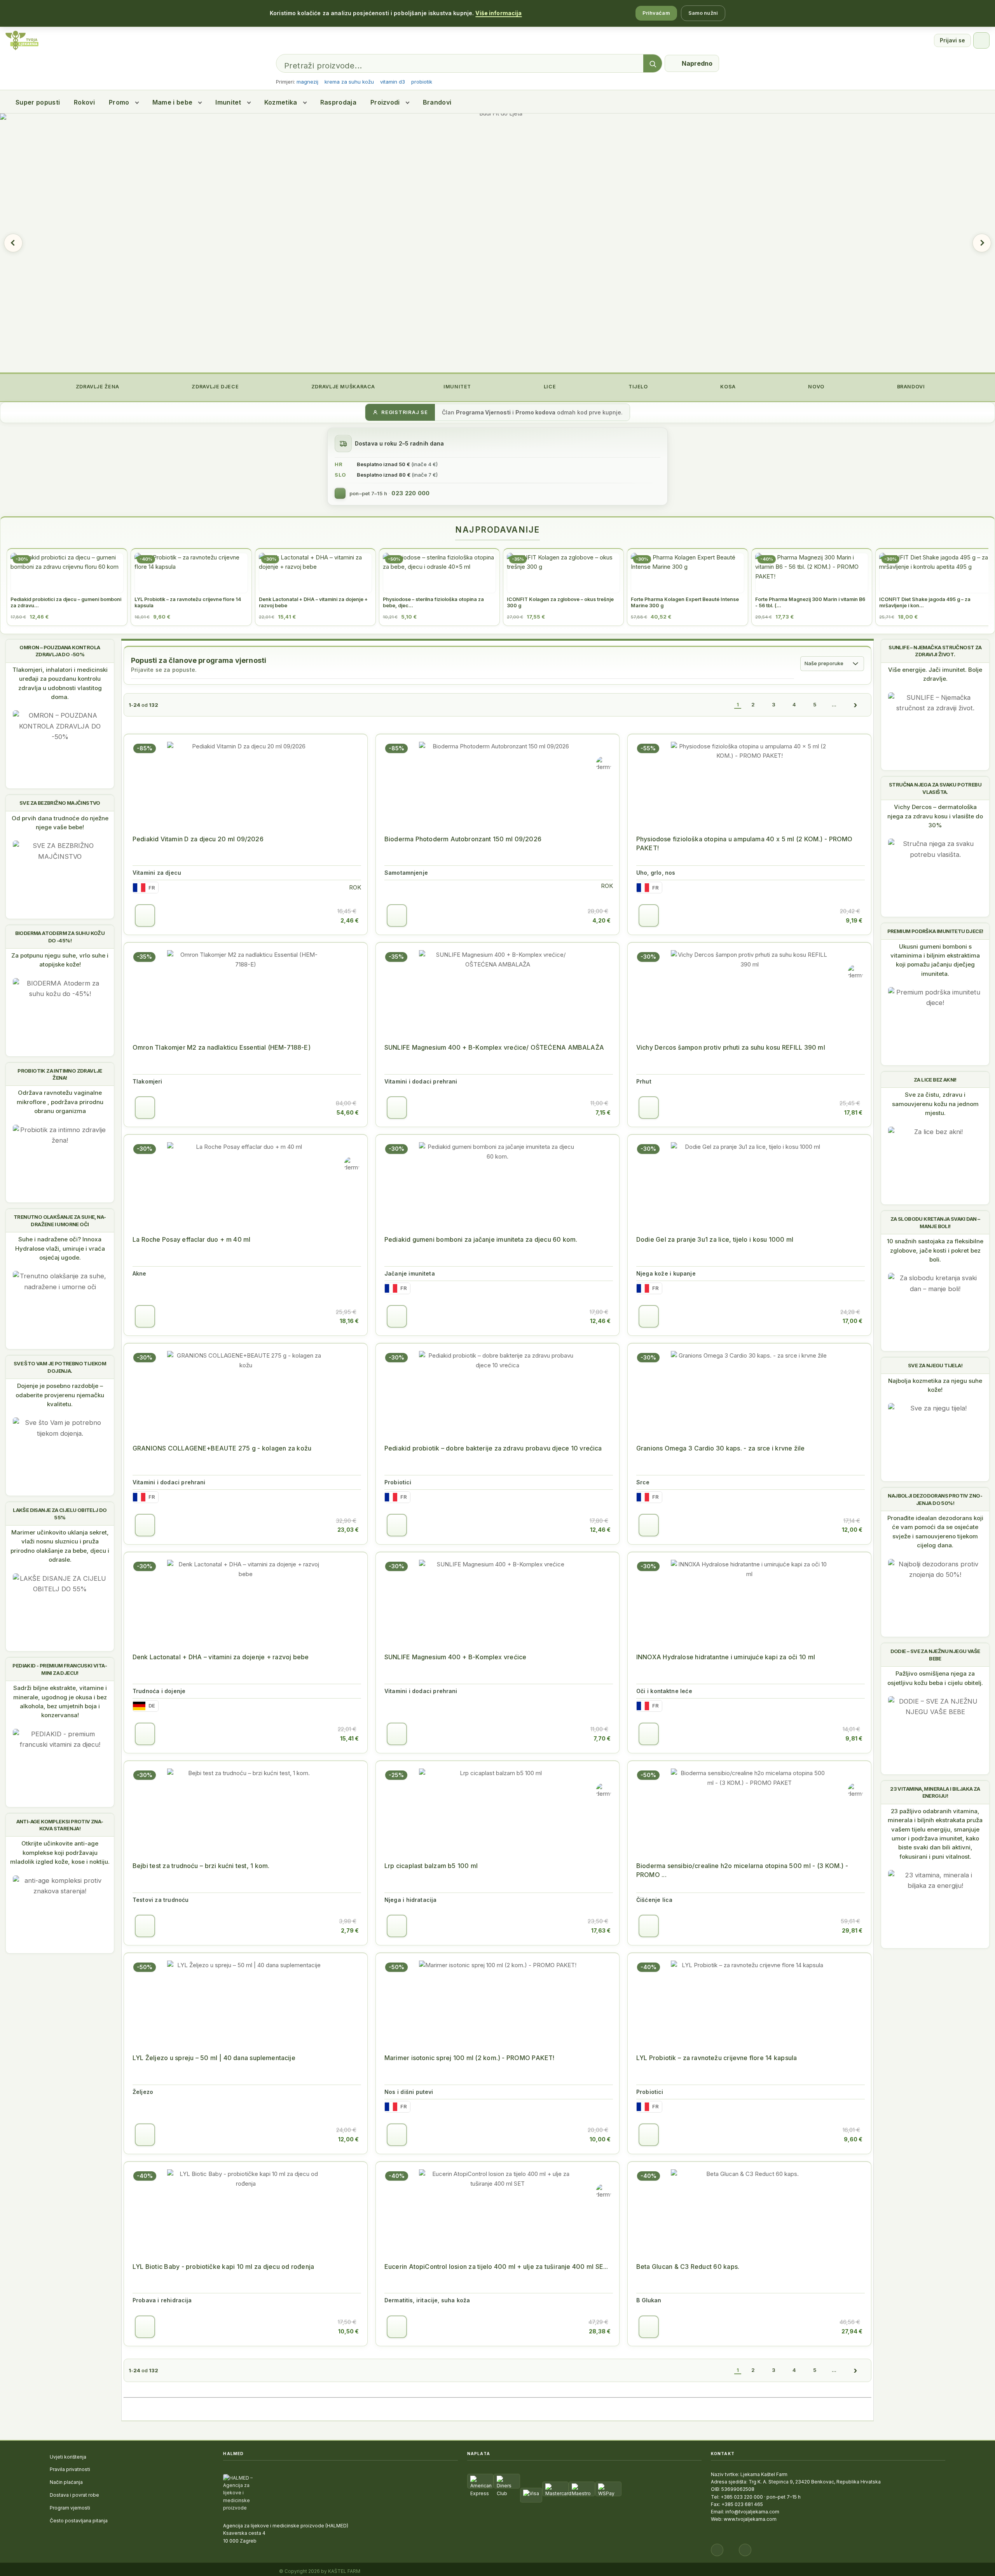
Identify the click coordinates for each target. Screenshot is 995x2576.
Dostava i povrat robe (74, 2495)
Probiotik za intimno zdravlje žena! (60, 1074)
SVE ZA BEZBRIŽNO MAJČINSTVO (60, 803)
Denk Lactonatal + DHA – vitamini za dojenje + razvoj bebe (221, 1657)
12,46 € (600, 1321)
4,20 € (601, 920)
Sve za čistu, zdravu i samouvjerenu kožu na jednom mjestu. (935, 1104)
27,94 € (852, 2331)
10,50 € (348, 2331)
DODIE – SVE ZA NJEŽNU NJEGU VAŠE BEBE (935, 1655)
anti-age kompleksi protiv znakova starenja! (60, 1825)
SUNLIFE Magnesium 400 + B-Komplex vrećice (455, 1657)
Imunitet (228, 102)
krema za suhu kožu (349, 82)
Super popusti (38, 102)
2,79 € (350, 1930)
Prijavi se (952, 40)
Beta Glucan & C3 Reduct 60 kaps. (688, 2267)
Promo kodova (535, 412)
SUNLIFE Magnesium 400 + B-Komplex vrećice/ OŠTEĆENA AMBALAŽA (494, 1047)
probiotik (422, 82)
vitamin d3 (393, 82)
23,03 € (348, 1530)
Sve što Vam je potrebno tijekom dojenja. (60, 1367)
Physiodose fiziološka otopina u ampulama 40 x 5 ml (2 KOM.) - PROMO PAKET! (745, 843)
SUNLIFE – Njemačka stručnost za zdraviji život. (935, 651)
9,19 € (854, 920)
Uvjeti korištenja (68, 2457)
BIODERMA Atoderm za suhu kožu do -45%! (60, 937)
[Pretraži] (653, 64)
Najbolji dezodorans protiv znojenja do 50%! (935, 1499)
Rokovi (84, 102)
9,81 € (854, 1738)
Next (982, 243)
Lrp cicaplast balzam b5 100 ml (431, 1866)
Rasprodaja (338, 102)
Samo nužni (703, 13)
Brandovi (437, 102)
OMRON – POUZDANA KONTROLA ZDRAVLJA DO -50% (60, 651)
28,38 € (600, 2331)
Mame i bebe (173, 102)
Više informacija (498, 13)
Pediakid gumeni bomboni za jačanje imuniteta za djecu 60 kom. (481, 1239)
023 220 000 (410, 493)
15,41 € (349, 1738)
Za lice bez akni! (935, 1080)
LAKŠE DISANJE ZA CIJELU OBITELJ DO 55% (60, 1513)
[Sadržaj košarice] (145, 916)
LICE (549, 387)
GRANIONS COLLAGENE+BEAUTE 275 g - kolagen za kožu (222, 1448)
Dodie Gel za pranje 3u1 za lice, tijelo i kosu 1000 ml (715, 1239)
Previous (13, 243)
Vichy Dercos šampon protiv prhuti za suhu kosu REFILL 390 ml (731, 1047)
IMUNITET (456, 387)
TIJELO (637, 387)
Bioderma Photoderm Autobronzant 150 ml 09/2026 (463, 839)
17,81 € (853, 1112)
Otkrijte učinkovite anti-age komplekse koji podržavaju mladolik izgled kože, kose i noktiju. (60, 1852)
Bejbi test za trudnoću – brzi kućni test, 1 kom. (201, 1866)
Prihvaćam (656, 13)
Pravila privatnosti (70, 2469)
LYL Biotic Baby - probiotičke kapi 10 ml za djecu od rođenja (223, 2267)
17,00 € (853, 1321)
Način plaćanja (66, 2482)
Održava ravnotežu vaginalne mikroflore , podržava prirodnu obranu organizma (60, 1102)
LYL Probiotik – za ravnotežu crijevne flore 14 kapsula (717, 2058)
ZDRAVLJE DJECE (215, 387)
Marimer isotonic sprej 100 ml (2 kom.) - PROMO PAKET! (469, 2058)
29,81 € (852, 1930)
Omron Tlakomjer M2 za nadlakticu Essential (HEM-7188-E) (222, 1047)
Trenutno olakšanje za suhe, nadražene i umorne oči (60, 1220)
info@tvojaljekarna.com (752, 2512)
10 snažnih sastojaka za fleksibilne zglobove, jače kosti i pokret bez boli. (935, 1250)
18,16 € (349, 1321)
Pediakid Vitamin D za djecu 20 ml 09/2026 (198, 839)
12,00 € (852, 1530)
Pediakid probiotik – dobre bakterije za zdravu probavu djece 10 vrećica (493, 1448)
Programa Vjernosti (483, 412)
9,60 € (853, 2139)
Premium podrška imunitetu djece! (935, 931)
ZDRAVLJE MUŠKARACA (342, 387)
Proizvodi (385, 102)
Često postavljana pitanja (79, 2521)
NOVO (816, 387)
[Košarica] (981, 40)
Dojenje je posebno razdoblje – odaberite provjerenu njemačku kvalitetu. (60, 1395)
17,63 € (601, 1930)
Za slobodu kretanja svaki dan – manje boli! (935, 1222)
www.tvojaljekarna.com (750, 2519)
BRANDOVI (910, 387)
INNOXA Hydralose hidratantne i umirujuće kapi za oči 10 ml (726, 1657)
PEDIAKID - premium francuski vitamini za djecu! (60, 1669)
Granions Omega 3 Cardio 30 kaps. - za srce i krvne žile (720, 1448)
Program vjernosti (70, 2508)
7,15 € (603, 1112)
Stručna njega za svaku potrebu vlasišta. (935, 788)
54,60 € (348, 1112)
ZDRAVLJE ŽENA (97, 387)
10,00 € (600, 2139)
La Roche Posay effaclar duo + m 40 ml (191, 1239)
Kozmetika (281, 102)
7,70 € (602, 1738)
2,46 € (350, 920)
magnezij (307, 82)
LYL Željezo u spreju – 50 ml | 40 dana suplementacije (214, 2058)
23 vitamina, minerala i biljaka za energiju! (935, 1792)
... (834, 704)
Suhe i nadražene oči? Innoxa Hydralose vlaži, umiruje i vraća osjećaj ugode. (60, 1248)
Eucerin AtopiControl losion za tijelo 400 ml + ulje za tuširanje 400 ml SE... (496, 2267)
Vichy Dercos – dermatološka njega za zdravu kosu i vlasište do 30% (935, 816)
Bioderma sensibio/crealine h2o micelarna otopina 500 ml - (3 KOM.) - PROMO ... (742, 1870)
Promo (119, 102)
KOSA (727, 387)
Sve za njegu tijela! (935, 1365)
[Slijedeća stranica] (855, 705)
